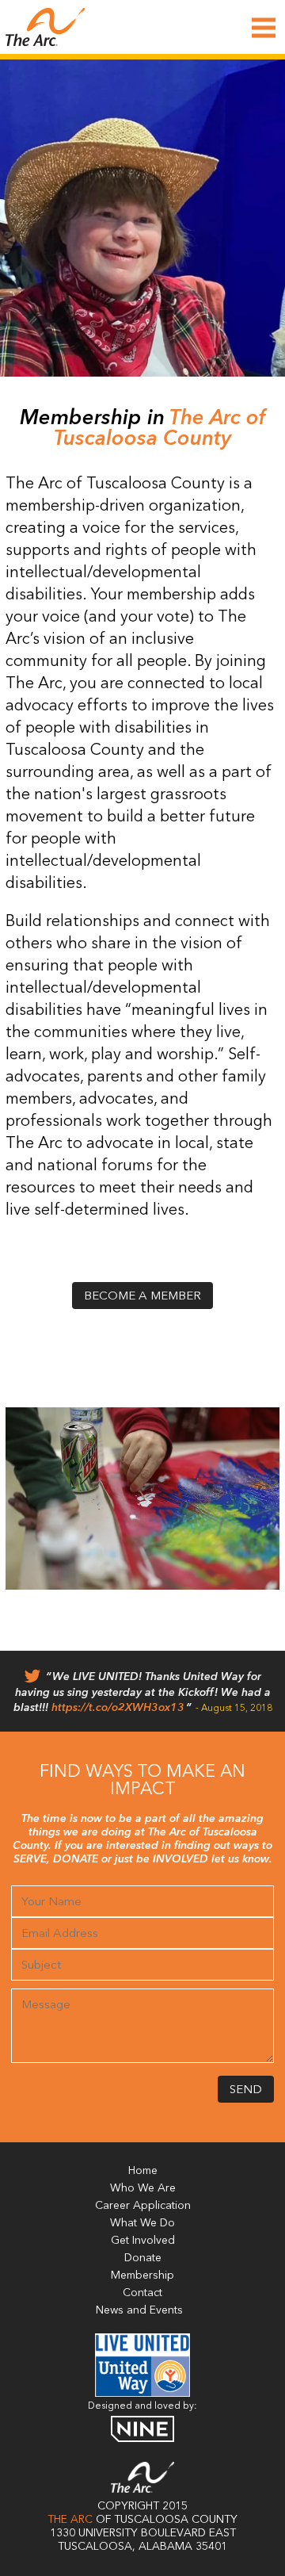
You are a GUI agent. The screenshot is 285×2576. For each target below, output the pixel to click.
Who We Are (143, 2188)
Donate (143, 2258)
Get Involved (143, 2241)
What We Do (142, 2223)
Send (246, 2090)
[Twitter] (32, 1680)
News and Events (139, 2310)
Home (143, 2171)
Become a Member (142, 1297)
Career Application (143, 2206)
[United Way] (142, 2394)
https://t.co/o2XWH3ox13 (118, 1708)
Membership (142, 2276)
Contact (142, 2293)
